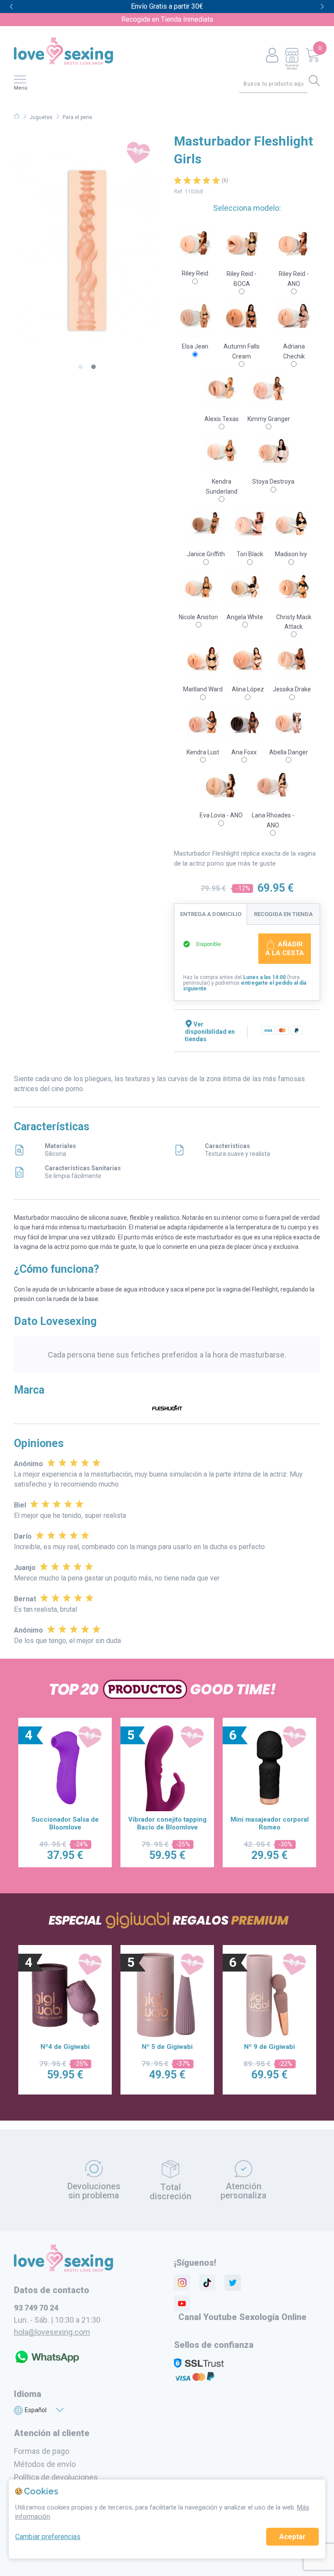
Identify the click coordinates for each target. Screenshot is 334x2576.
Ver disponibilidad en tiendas (210, 1032)
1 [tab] (80, 367)
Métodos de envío (45, 2464)
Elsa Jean (195, 346)
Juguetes (41, 117)
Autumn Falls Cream (242, 351)
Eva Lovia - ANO (221, 815)
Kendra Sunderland (222, 486)
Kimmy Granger (269, 419)
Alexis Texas (222, 419)
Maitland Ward (203, 689)
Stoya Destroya (273, 481)
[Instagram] (182, 2283)
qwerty (322, 7)
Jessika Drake (292, 689)
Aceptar (292, 2537)
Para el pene (77, 117)
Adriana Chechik (294, 351)
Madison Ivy (291, 554)
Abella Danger (289, 752)
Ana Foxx (244, 752)
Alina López (248, 689)
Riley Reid (195, 273)
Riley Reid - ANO (294, 279)
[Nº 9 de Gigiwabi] (167, 1995)
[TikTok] (207, 2283)
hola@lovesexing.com (52, 2332)
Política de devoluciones (56, 2477)
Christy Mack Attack (294, 622)
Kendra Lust (203, 752)
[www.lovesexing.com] (63, 2270)
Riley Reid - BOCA (242, 279)
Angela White (245, 617)
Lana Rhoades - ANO (273, 820)
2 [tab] (94, 367)
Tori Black (250, 554)
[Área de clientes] (272, 56)
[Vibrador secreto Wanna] (270, 1768)
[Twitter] (233, 2283)
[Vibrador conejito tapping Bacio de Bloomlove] (65, 1768)
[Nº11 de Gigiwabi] (270, 1995)
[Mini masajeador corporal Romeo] (167, 1768)
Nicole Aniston (198, 617)
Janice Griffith (206, 554)
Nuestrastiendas (292, 67)
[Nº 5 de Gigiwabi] (65, 1995)
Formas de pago (42, 2451)
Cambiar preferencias (48, 2537)
